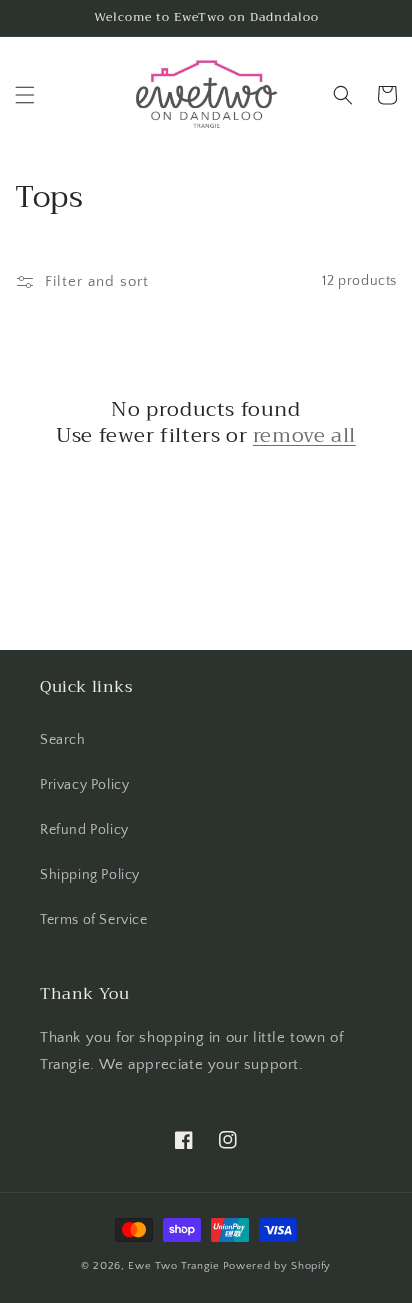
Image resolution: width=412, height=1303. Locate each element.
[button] (25, 95)
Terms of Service (94, 920)
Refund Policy (84, 830)
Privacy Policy (84, 785)
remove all (304, 436)
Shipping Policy (90, 875)
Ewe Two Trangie (174, 1266)
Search (63, 740)
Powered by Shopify (277, 1266)
